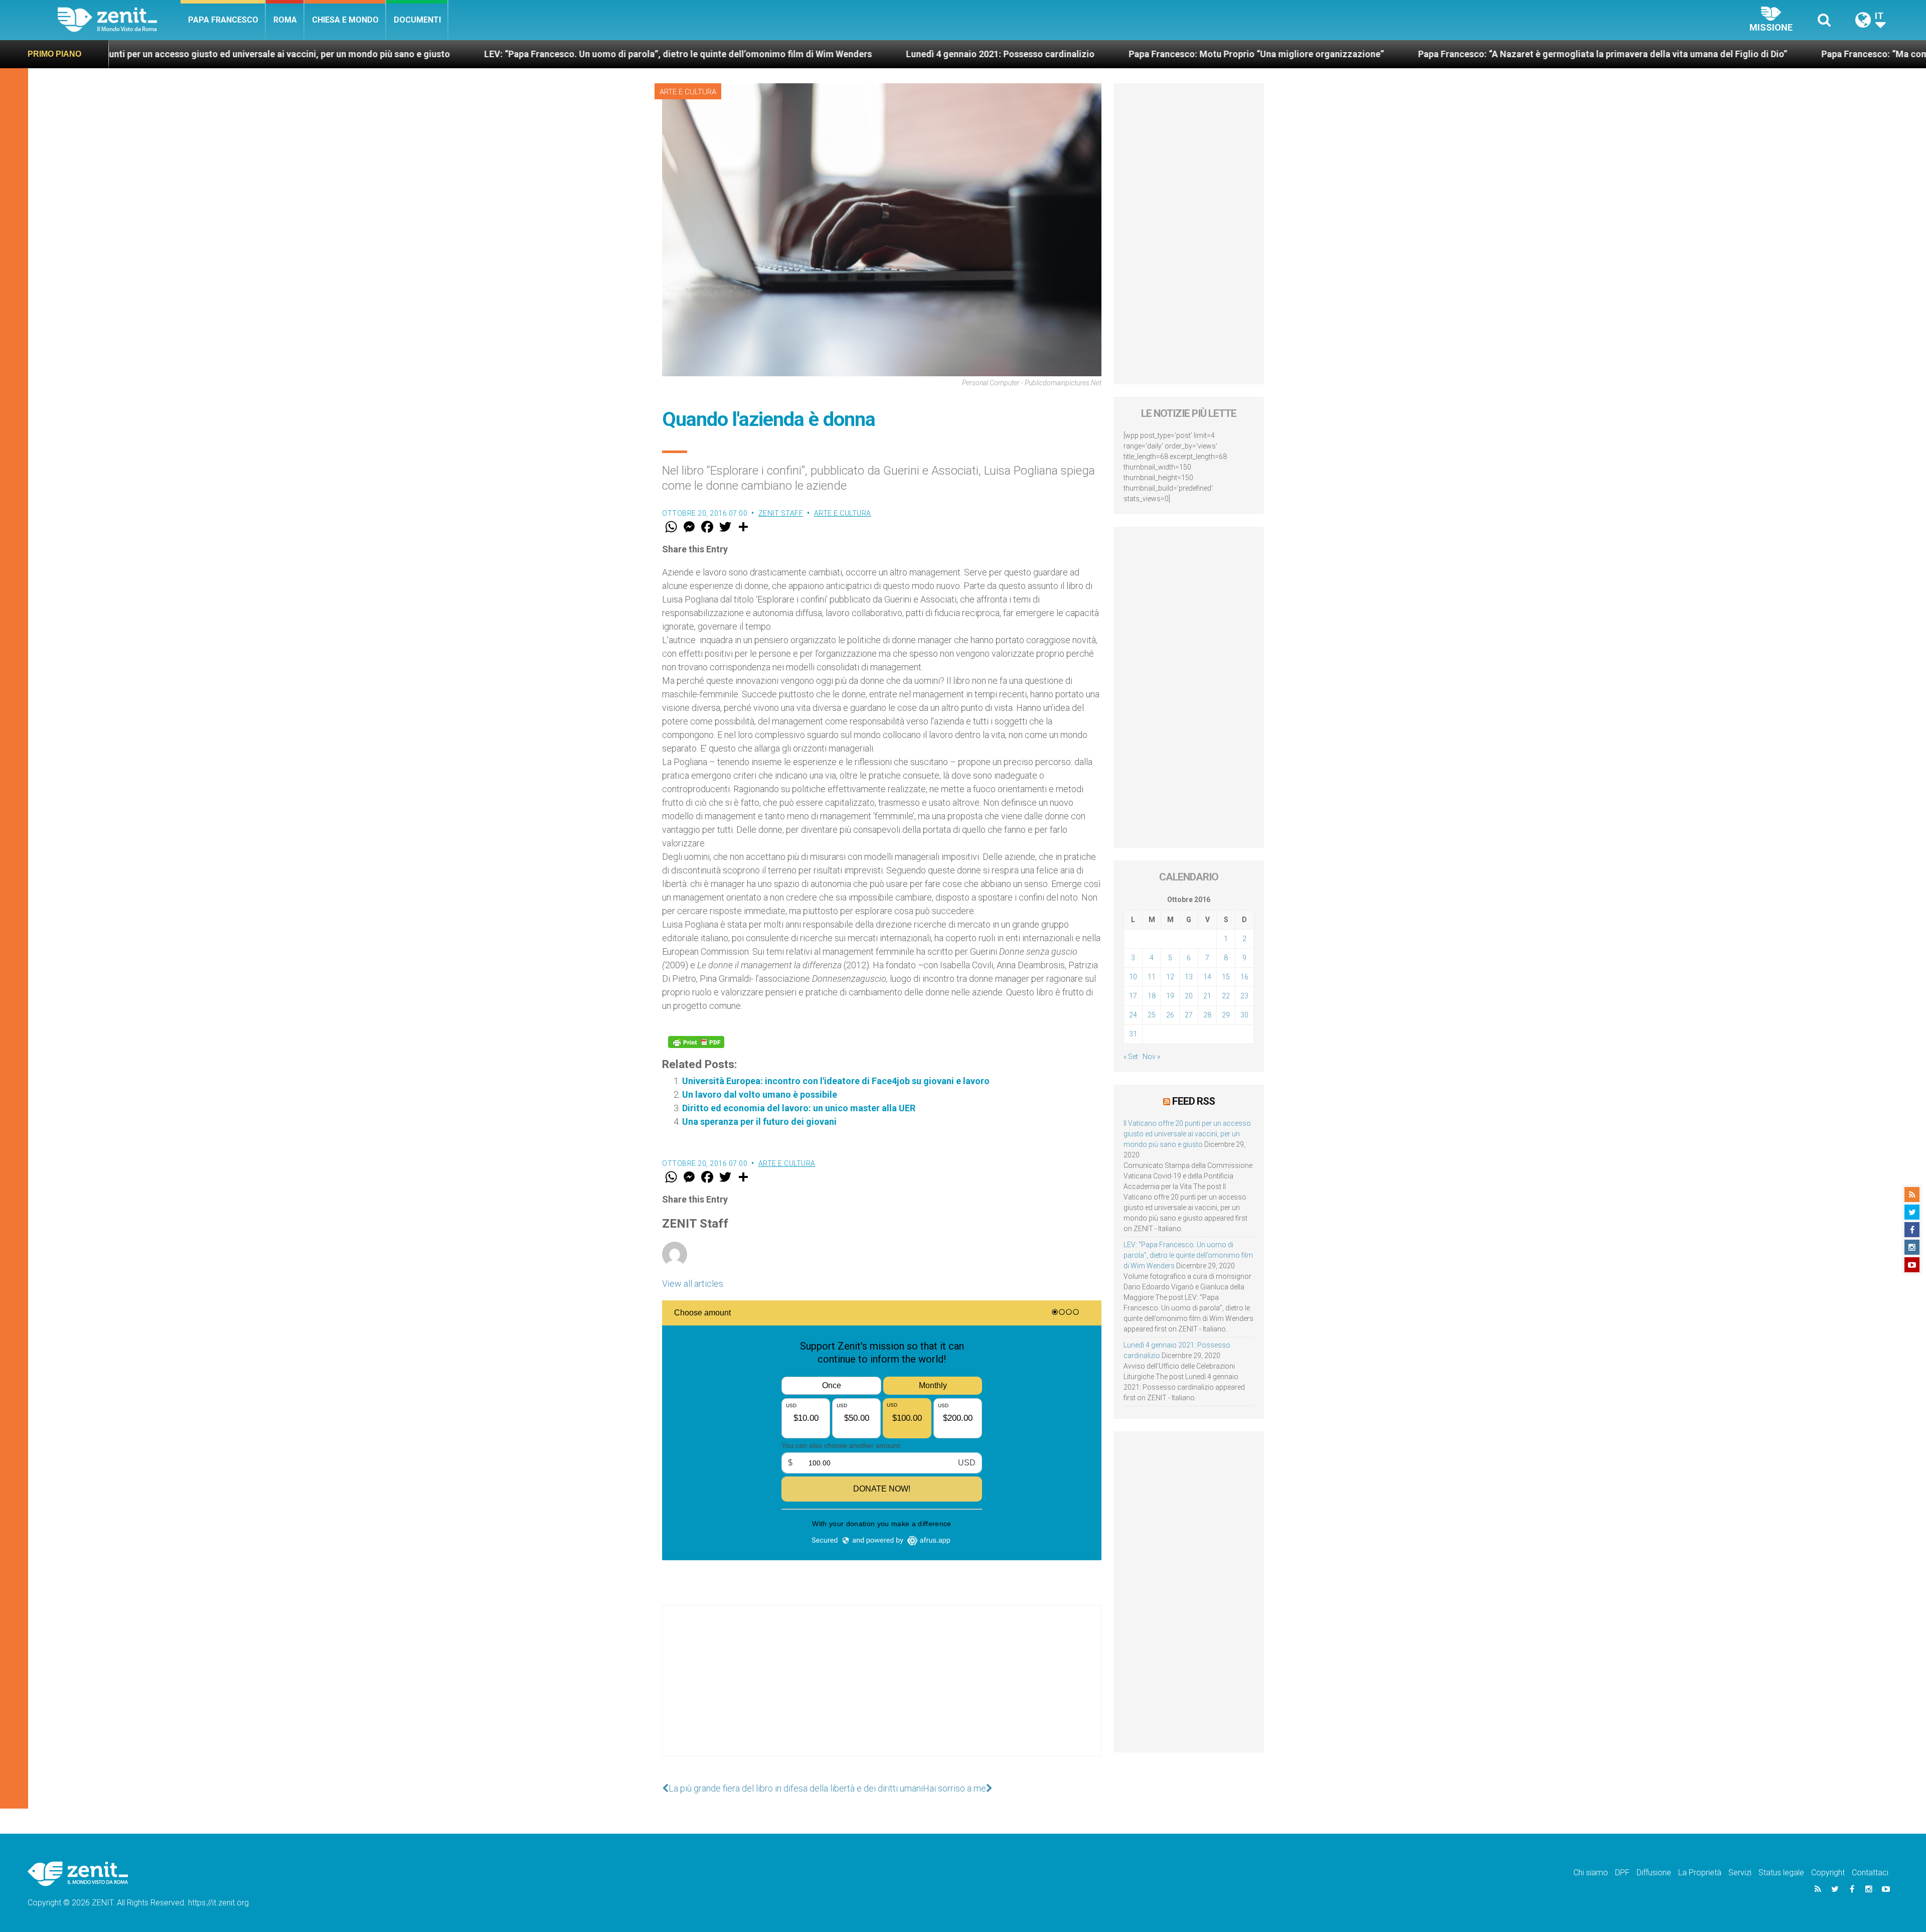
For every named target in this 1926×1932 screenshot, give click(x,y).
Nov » (1151, 1057)
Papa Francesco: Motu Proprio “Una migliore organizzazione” (946, 54)
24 (1133, 1015)
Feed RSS (1193, 1101)
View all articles (693, 1284)
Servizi (1740, 1873)
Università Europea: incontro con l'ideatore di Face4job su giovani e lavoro (836, 1081)
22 (1226, 996)
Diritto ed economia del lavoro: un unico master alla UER (799, 1108)
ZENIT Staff (781, 513)
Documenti (417, 20)
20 (1189, 996)
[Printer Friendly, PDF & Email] (696, 1042)
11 (1152, 977)
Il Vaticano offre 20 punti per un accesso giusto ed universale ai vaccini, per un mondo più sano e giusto (1187, 1134)
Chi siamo (1591, 1873)
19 (1170, 996)
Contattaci (1870, 1873)
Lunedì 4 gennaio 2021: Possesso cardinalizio (690, 54)
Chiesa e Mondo (345, 20)
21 (1207, 996)
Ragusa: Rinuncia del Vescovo (1812, 54)
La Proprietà (1700, 1873)
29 (1226, 1015)
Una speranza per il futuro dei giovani (759, 1122)
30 (1244, 1015)
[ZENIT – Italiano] (119, 20)
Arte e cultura (688, 92)
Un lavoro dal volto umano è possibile (760, 1094)
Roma (285, 20)
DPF (1622, 1873)
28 (1207, 1015)
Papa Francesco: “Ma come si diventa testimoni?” (1613, 54)
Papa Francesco (223, 20)
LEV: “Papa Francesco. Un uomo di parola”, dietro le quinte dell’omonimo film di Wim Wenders (367, 54)
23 (1244, 996)
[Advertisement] (882, 1691)
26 (1170, 1015)
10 (1133, 977)
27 (1189, 1015)
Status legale (1781, 1873)
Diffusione (1654, 1873)
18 (1152, 996)
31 (1133, 1034)
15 (1226, 977)
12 (1170, 977)
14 (1207, 977)
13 (1189, 977)
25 (1152, 1015)
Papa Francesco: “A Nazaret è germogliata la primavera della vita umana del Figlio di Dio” (1292, 54)
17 (1133, 996)
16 (1244, 977)
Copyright (1828, 1873)
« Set (1131, 1057)
